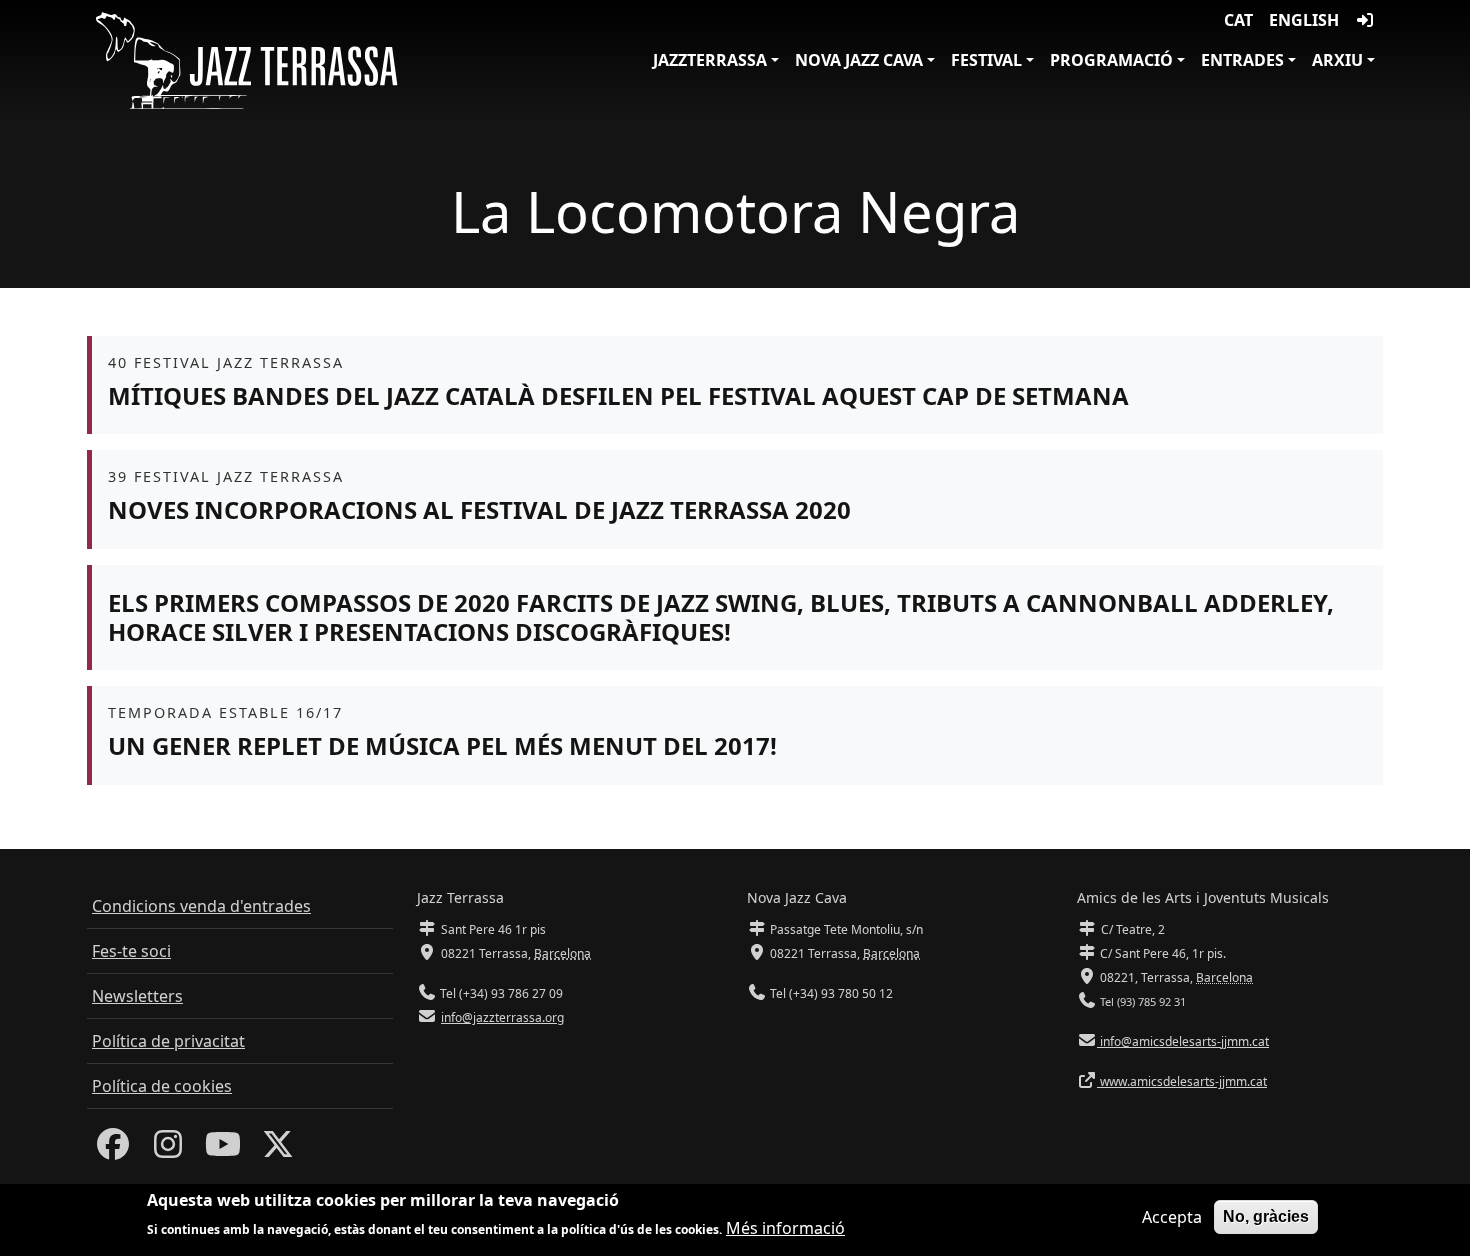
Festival (986, 60)
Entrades (1242, 60)
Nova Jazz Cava (859, 60)
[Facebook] (113, 1150)
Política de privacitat (168, 1041)
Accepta (1172, 1217)
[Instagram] (168, 1150)
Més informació (785, 1228)
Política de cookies (162, 1086)
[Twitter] (278, 1150)
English (1304, 20)
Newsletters (137, 996)
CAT (1238, 20)
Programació (1111, 60)
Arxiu (1337, 60)
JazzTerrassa (710, 60)
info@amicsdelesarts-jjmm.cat (1183, 1041)
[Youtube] (223, 1150)
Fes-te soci (131, 951)
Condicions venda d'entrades (201, 906)
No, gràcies (1266, 1216)
